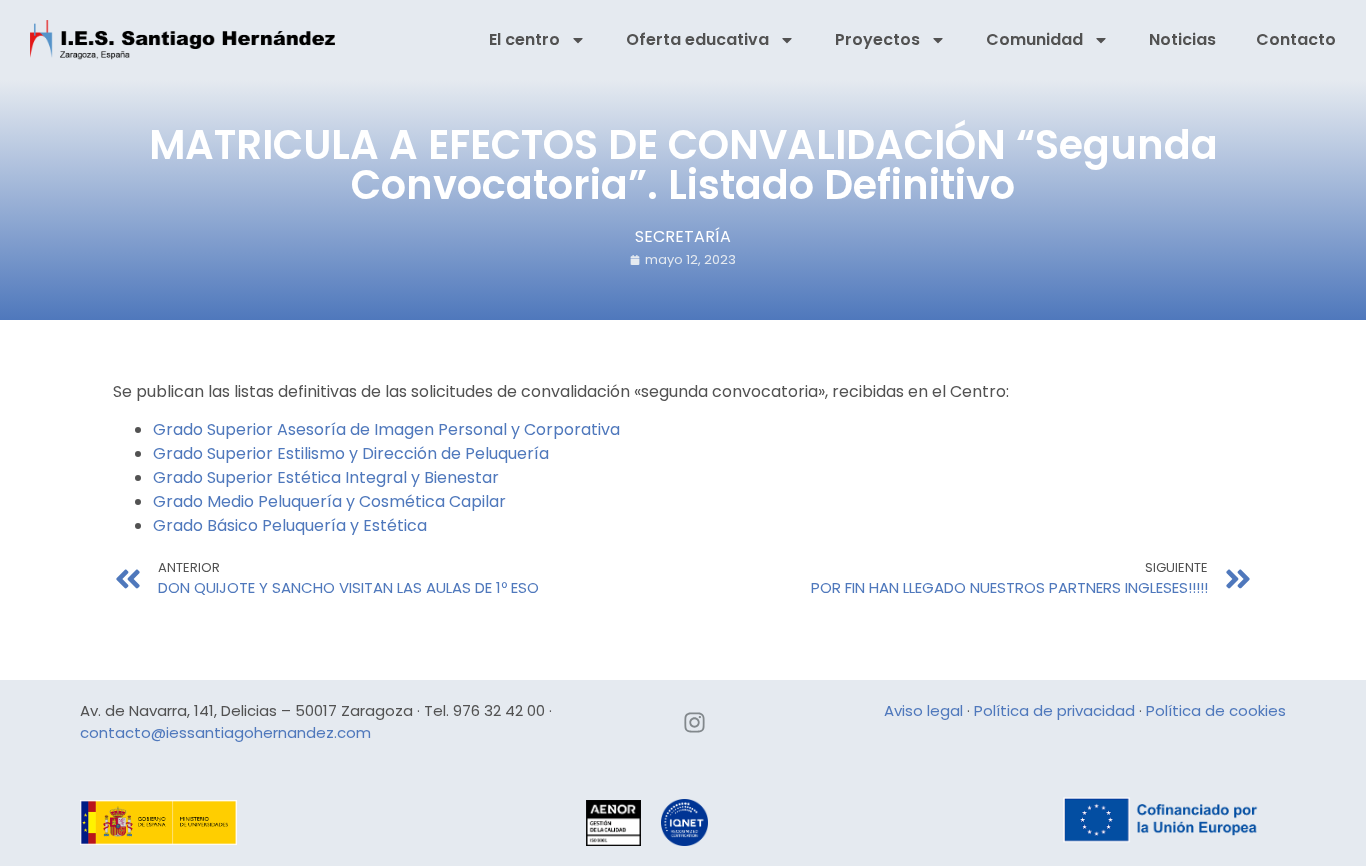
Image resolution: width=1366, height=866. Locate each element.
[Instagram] (695, 723)
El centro (524, 39)
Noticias (1182, 39)
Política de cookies (1216, 710)
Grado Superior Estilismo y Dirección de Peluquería (351, 453)
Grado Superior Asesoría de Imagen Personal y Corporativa (386, 429)
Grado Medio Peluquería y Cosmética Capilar (329, 501)
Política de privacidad (1054, 710)
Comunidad (1034, 39)
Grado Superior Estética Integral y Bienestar (326, 477)
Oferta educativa (697, 39)
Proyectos (877, 39)
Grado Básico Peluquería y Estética (290, 525)
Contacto (1296, 39)
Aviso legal (923, 710)
